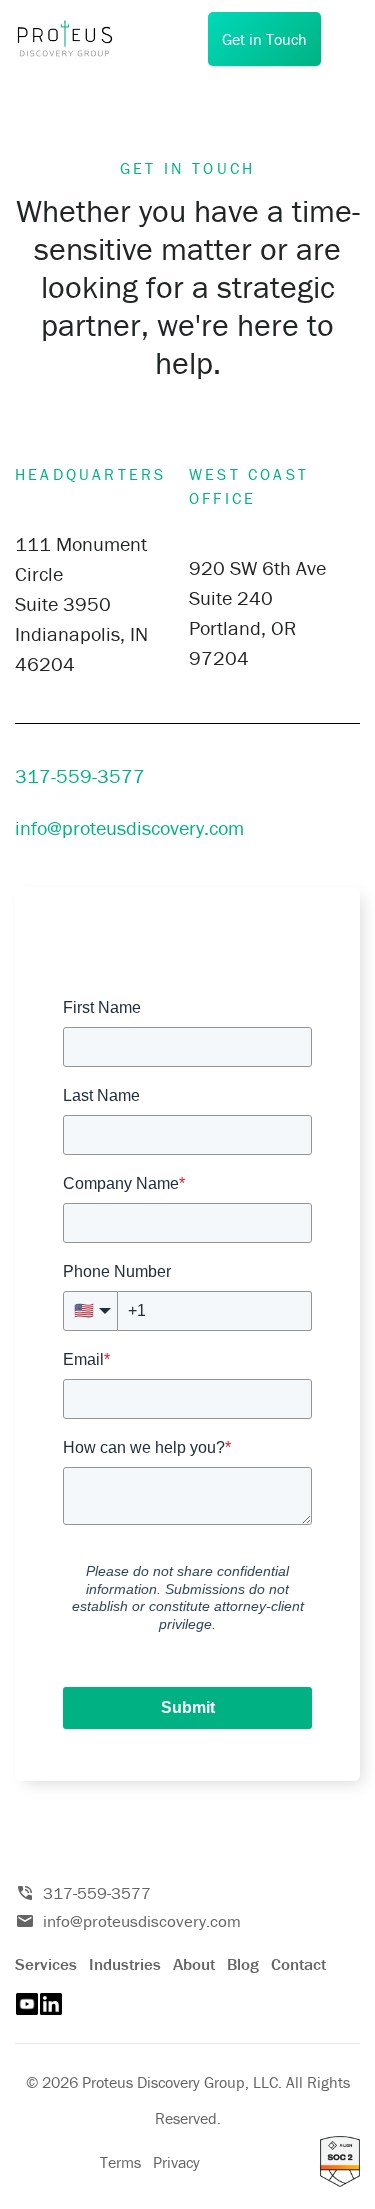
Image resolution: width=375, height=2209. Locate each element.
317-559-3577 (110, 775)
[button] (345, 39)
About (194, 1964)
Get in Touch (264, 39)
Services (46, 1964)
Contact (298, 1964)
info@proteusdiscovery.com (129, 827)
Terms (120, 2162)
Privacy (176, 2162)
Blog (243, 1964)
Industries (125, 1964)
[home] (75, 39)
